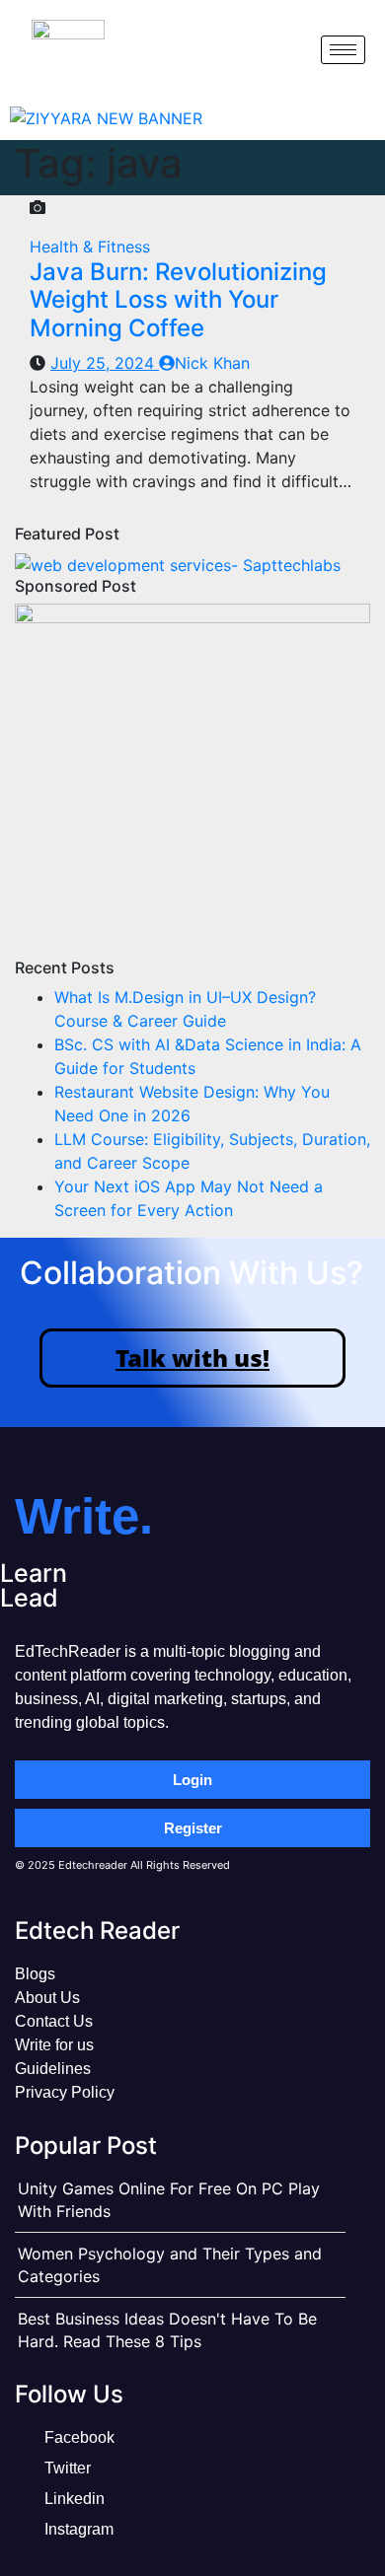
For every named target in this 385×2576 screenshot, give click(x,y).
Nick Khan (212, 363)
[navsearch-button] (289, 49)
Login (192, 1780)
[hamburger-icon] (343, 50)
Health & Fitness (90, 247)
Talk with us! (192, 1358)
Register (193, 1828)
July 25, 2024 (105, 363)
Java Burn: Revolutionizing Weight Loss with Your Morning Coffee (178, 300)
